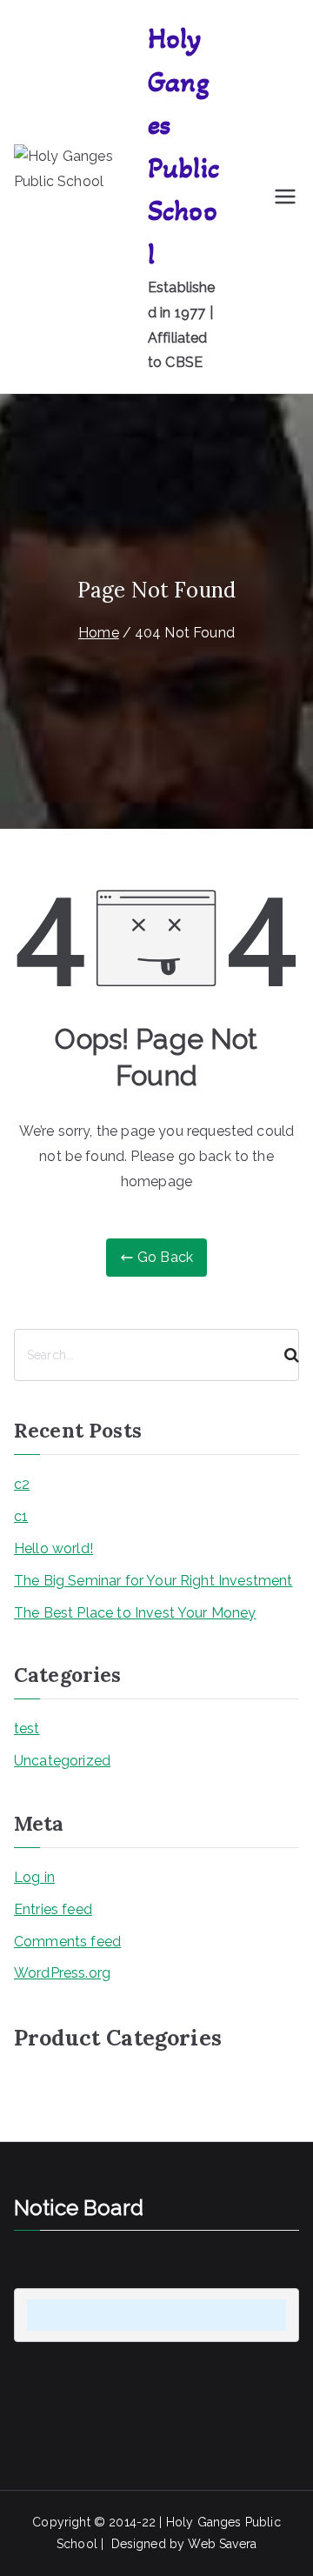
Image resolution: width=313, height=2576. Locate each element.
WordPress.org (62, 1973)
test (27, 1728)
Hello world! (53, 1548)
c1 (21, 1516)
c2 (22, 1484)
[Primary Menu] (285, 197)
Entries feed (53, 1909)
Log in (34, 1877)
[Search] (284, 1355)
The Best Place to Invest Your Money (135, 1613)
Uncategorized (62, 1761)
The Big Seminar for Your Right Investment (153, 1581)
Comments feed (67, 1942)
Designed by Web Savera (184, 2544)
